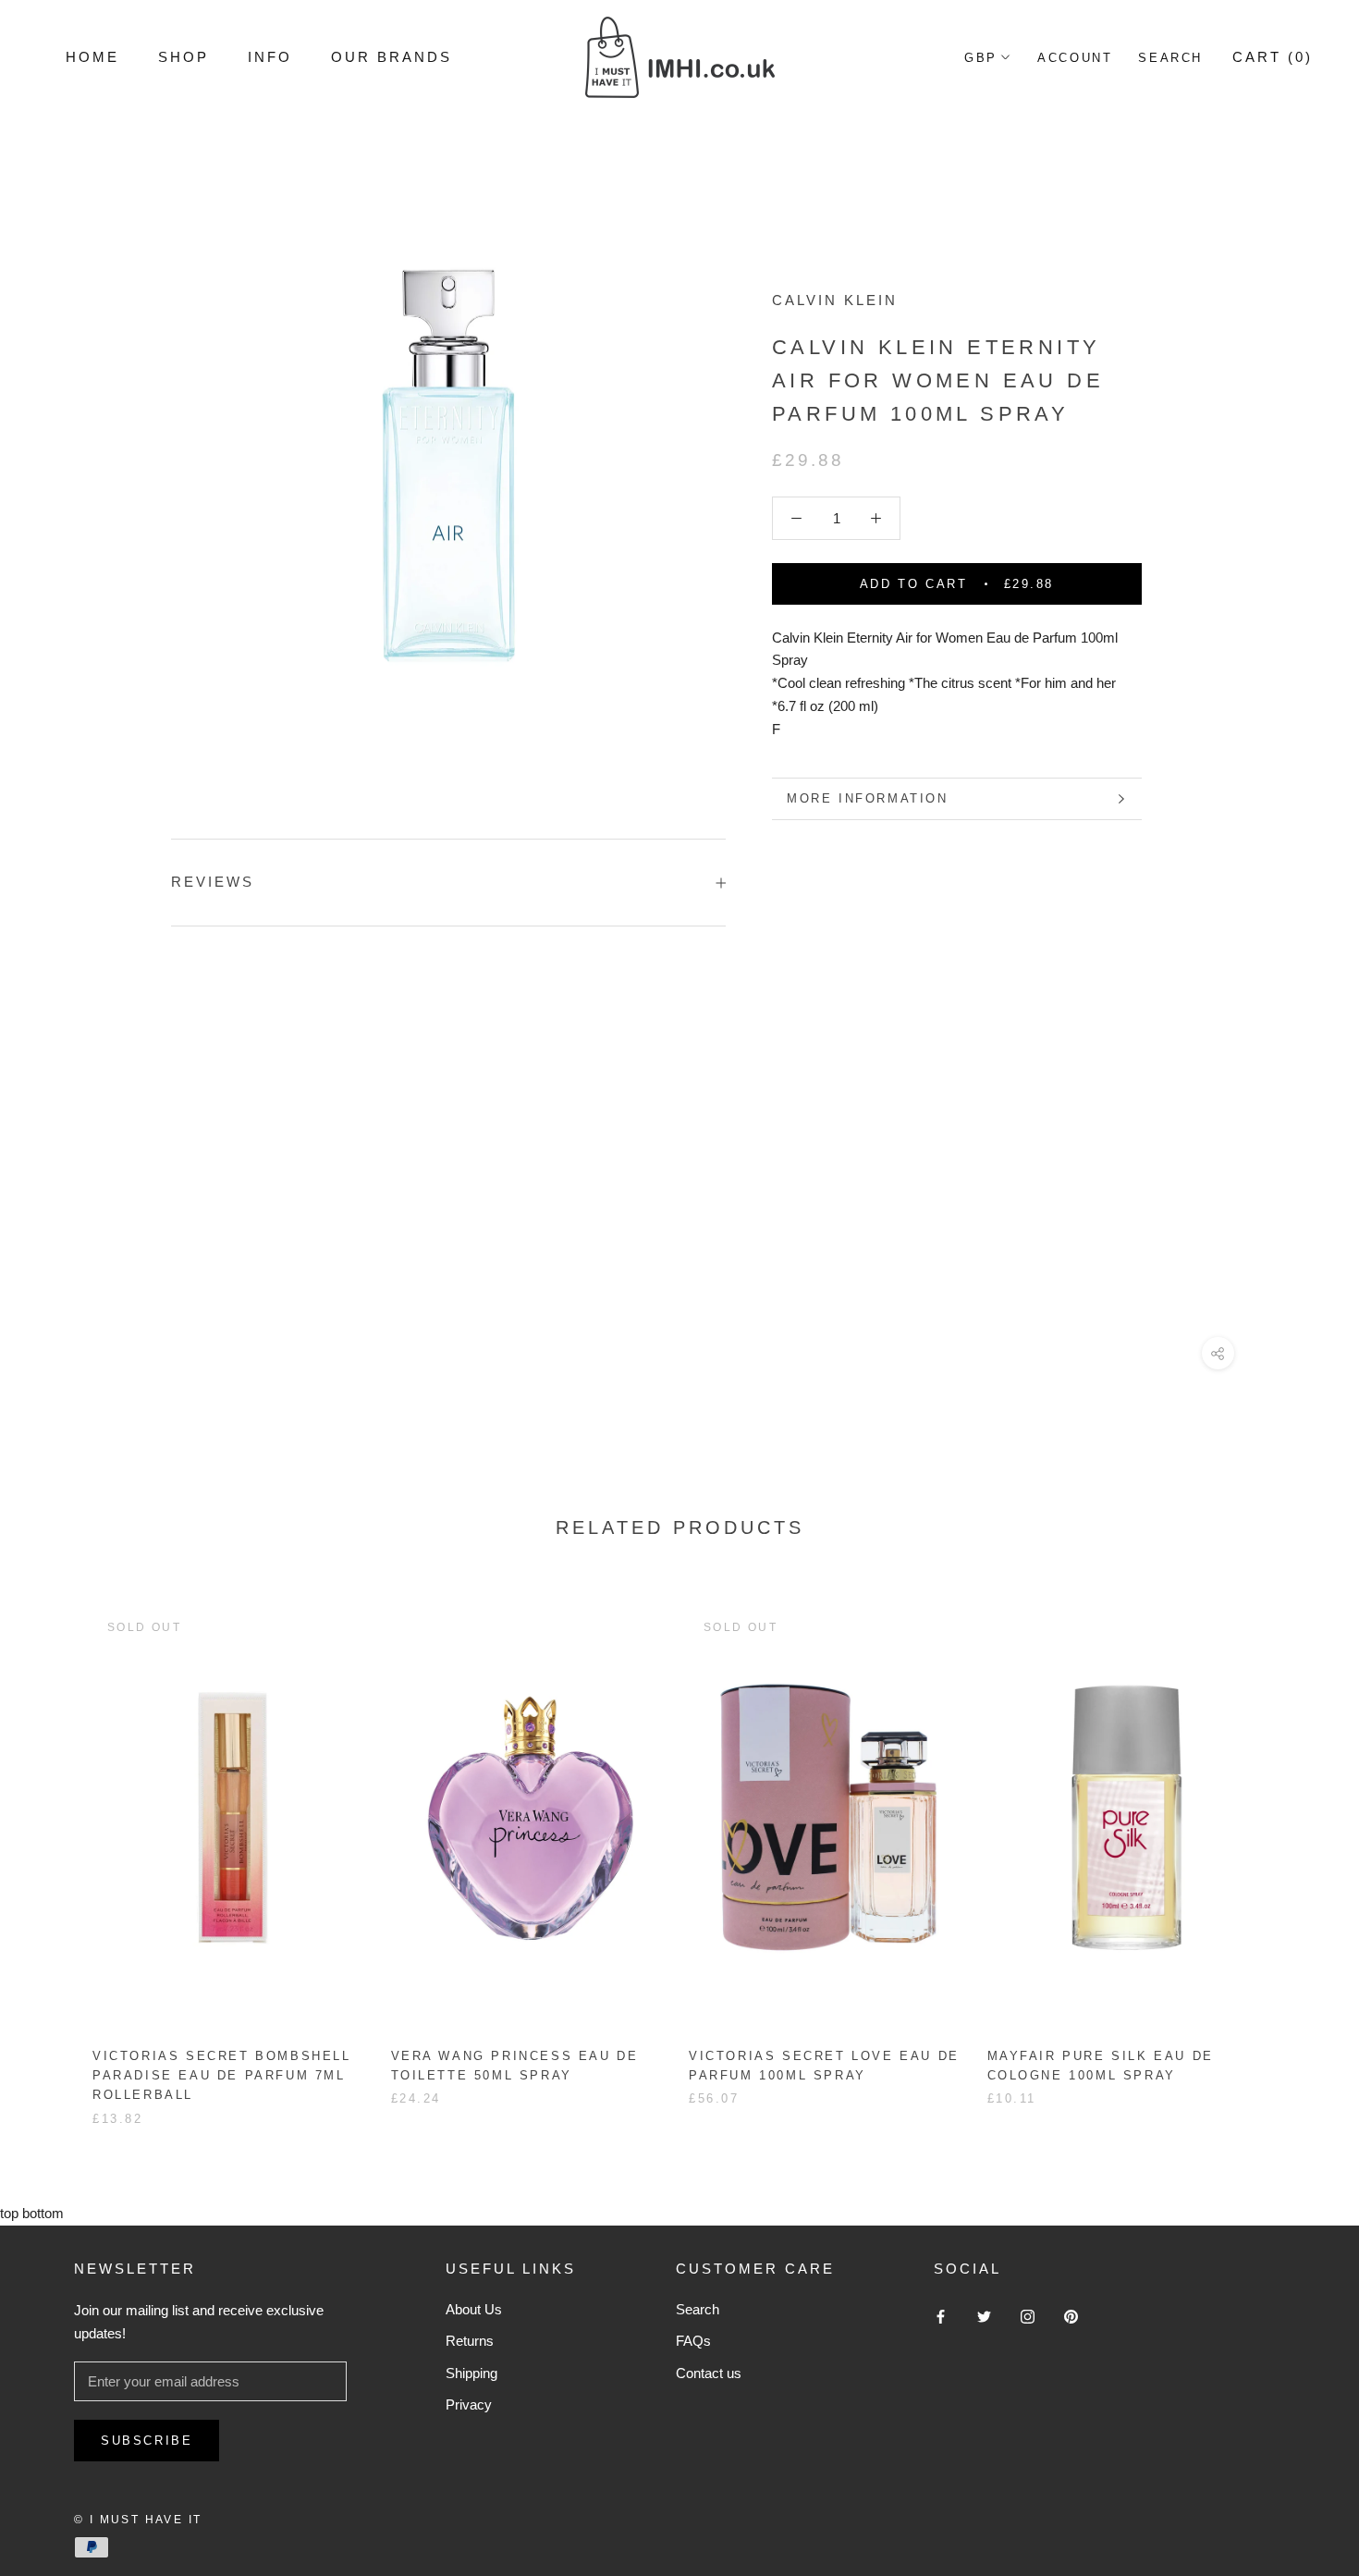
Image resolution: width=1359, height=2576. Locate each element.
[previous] (58, 1848)
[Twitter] (984, 2317)
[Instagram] (1028, 2317)
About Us (474, 2309)
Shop (184, 57)
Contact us (709, 2373)
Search (1170, 58)
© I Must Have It (138, 2520)
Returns (470, 2341)
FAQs (693, 2341)
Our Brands (392, 57)
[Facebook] (941, 2317)
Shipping (471, 2373)
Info (270, 57)
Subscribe (147, 2441)
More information (868, 798)
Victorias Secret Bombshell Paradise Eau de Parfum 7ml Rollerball (222, 2076)
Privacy (469, 2404)
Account (1075, 58)
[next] (1301, 1848)
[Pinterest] (1071, 2317)
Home (92, 57)
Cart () (1273, 57)
